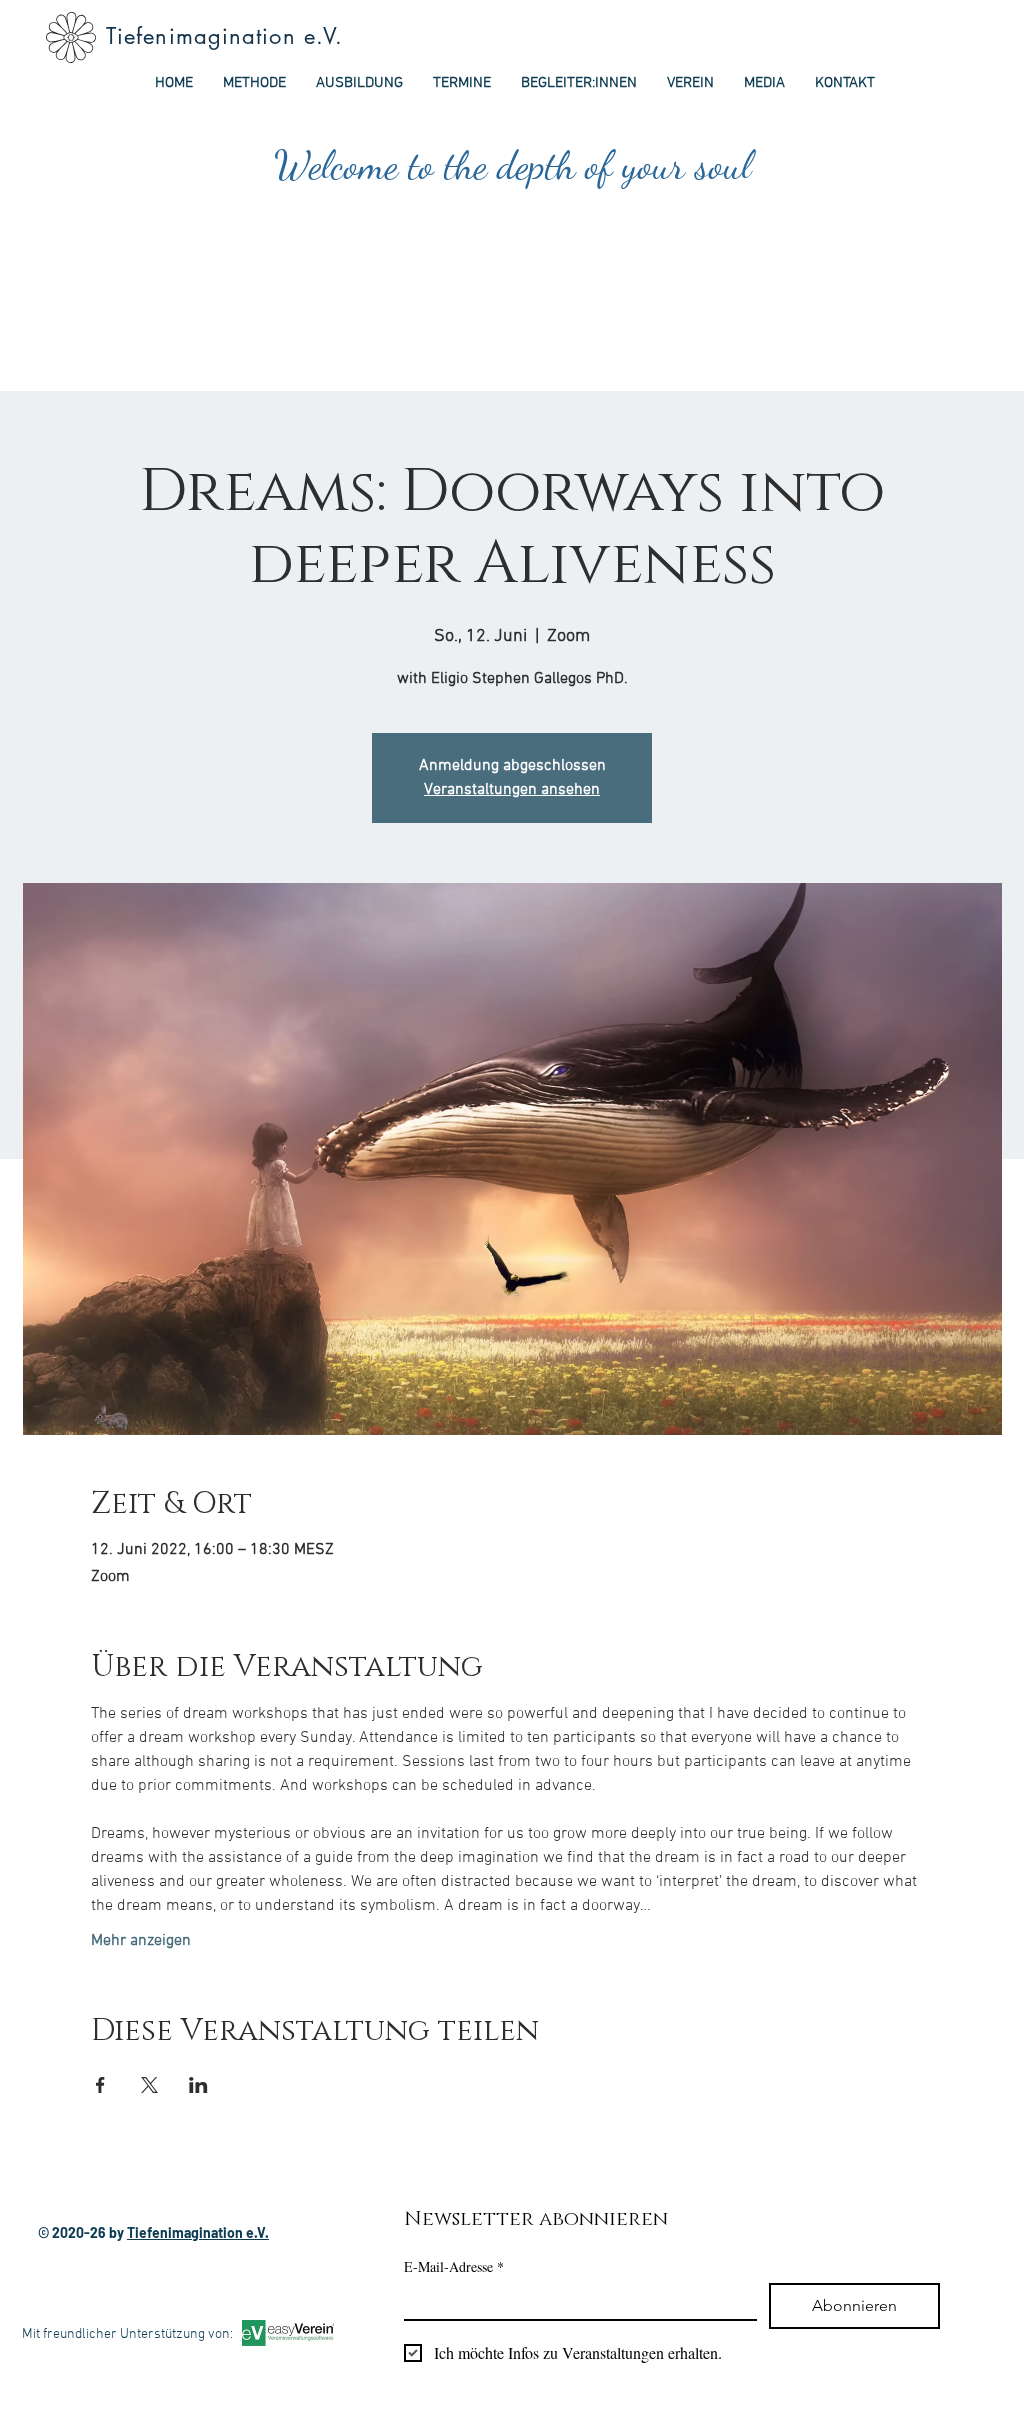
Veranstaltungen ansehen (512, 790)
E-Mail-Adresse (454, 2266)
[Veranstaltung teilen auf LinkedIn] (198, 2085)
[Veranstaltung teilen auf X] (149, 2085)
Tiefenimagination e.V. (224, 36)
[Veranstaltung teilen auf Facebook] (100, 2085)
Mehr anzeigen (141, 1941)
